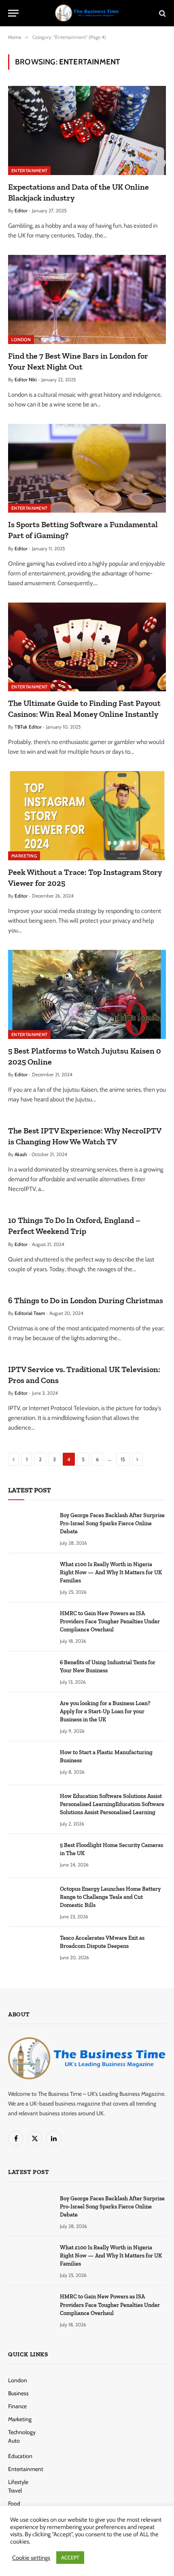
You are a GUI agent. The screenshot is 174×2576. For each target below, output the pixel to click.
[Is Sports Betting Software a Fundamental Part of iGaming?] (87, 468)
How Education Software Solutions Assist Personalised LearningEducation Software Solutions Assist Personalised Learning (112, 1804)
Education (20, 2456)
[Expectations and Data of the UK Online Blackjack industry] (87, 130)
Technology (22, 2432)
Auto (14, 2441)
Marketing (24, 856)
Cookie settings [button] (31, 2558)
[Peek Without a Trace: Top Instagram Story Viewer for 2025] (87, 816)
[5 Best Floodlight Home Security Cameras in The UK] (30, 1856)
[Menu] (13, 13)
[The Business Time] (87, 13)
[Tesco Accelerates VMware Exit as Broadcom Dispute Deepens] (30, 1949)
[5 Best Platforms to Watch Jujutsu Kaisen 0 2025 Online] (87, 994)
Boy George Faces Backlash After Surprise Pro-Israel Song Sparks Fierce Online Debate (112, 1523)
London (21, 340)
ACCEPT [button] (70, 2557)
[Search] (162, 13)
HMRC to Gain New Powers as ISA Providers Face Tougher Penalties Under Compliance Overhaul (110, 1621)
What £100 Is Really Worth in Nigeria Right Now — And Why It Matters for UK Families (111, 1572)
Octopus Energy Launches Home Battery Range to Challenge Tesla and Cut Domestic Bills (110, 1897)
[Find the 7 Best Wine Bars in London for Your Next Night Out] (87, 299)
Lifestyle (18, 2482)
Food (14, 2503)
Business (18, 2393)
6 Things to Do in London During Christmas (86, 1300)
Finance (17, 2406)
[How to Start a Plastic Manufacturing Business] (30, 1763)
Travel (15, 2490)
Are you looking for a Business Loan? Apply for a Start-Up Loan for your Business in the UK (105, 1711)
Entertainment (29, 171)
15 (123, 1459)
